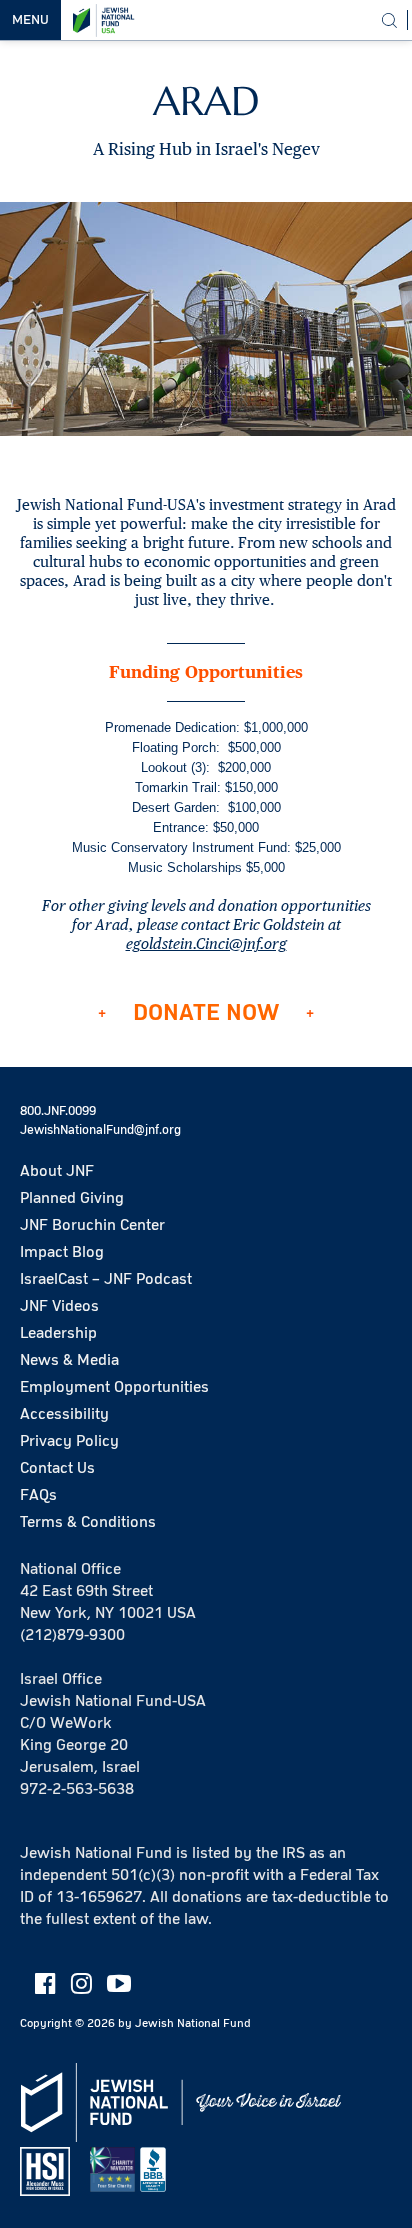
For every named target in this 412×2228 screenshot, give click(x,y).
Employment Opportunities (114, 1387)
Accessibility (64, 1414)
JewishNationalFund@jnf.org (100, 1130)
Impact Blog (62, 1252)
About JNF (57, 1171)
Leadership (58, 1333)
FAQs (38, 1495)
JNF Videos (59, 1306)
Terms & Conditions (88, 1522)
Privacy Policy (69, 1441)
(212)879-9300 (72, 1635)
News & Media (69, 1360)
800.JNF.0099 (58, 1111)
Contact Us (57, 1468)
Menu (30, 20)
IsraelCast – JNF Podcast (106, 1279)
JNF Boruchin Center (92, 1225)
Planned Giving (72, 1198)
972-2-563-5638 (77, 1789)
